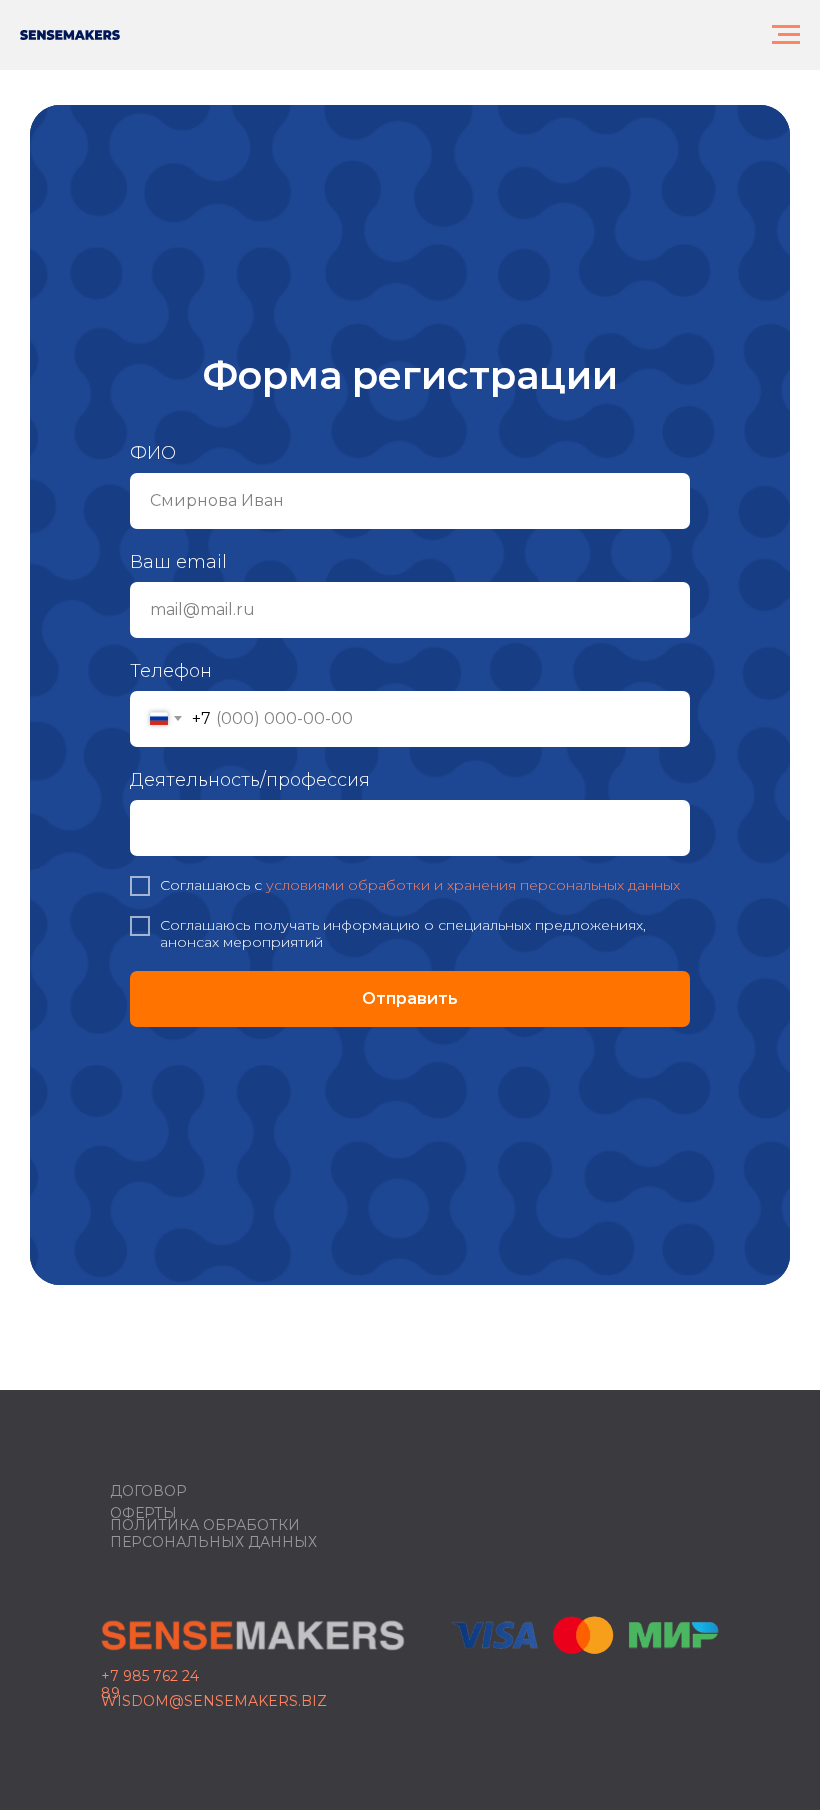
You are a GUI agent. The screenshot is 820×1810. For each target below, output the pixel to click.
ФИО (153, 768)
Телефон (171, 986)
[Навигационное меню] (786, 35)
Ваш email (178, 877)
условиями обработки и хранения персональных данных (473, 1200)
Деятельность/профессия (250, 1095)
